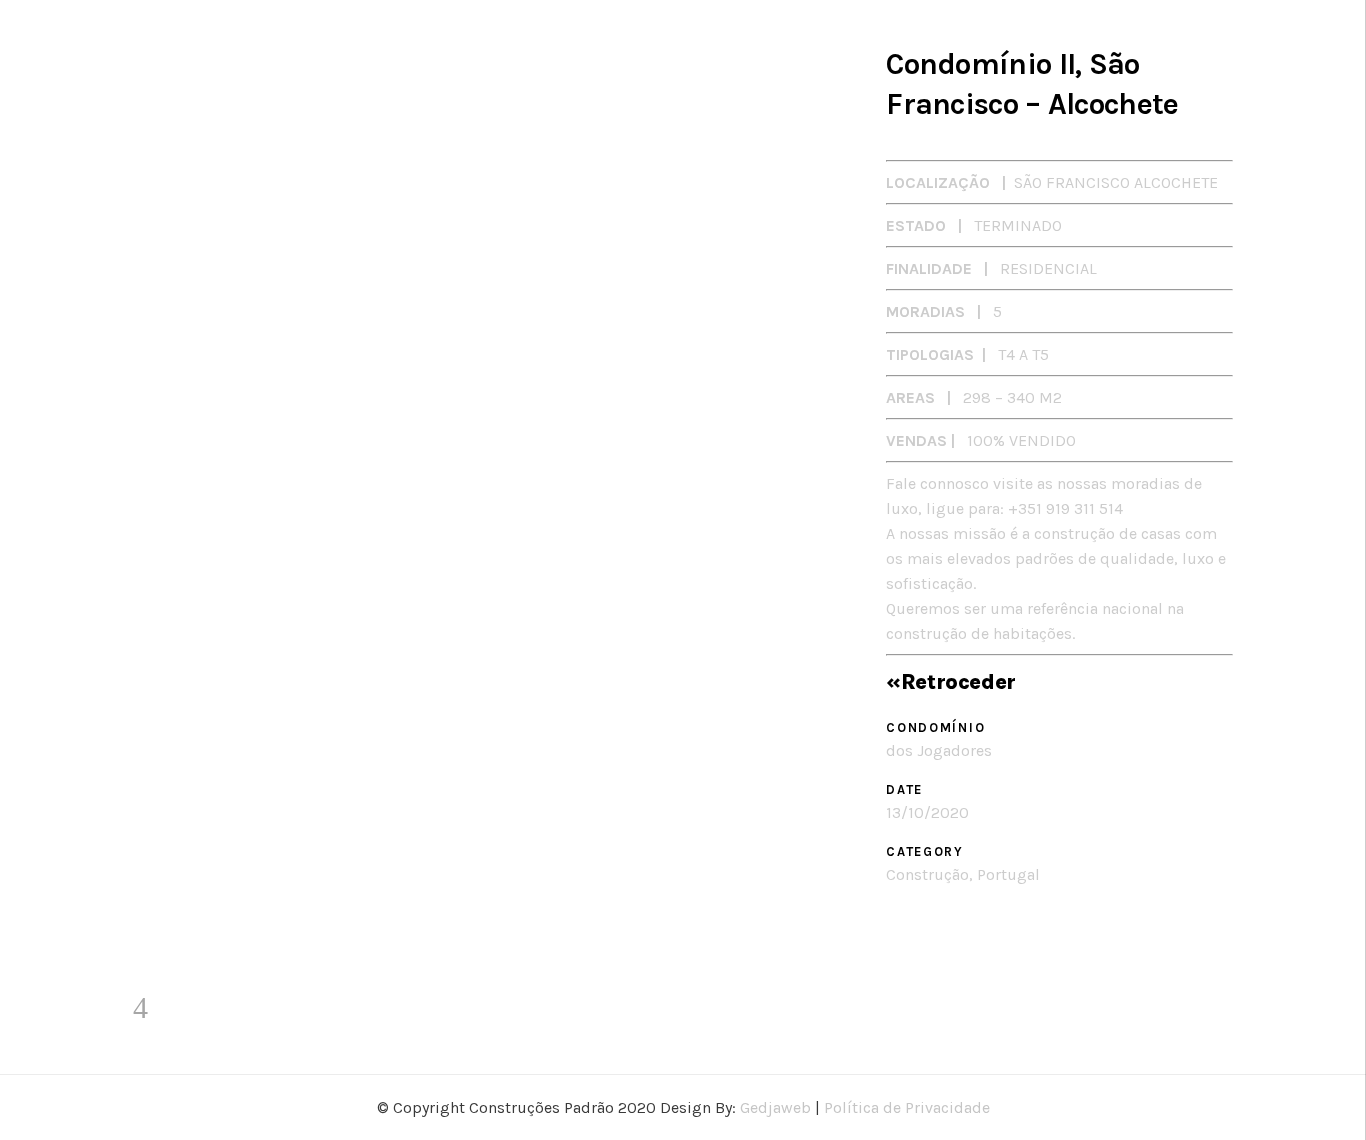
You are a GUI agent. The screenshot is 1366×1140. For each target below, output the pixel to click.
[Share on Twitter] (920, 939)
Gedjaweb (775, 1107)
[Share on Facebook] (893, 939)
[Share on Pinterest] (947, 939)
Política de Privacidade (907, 1107)
